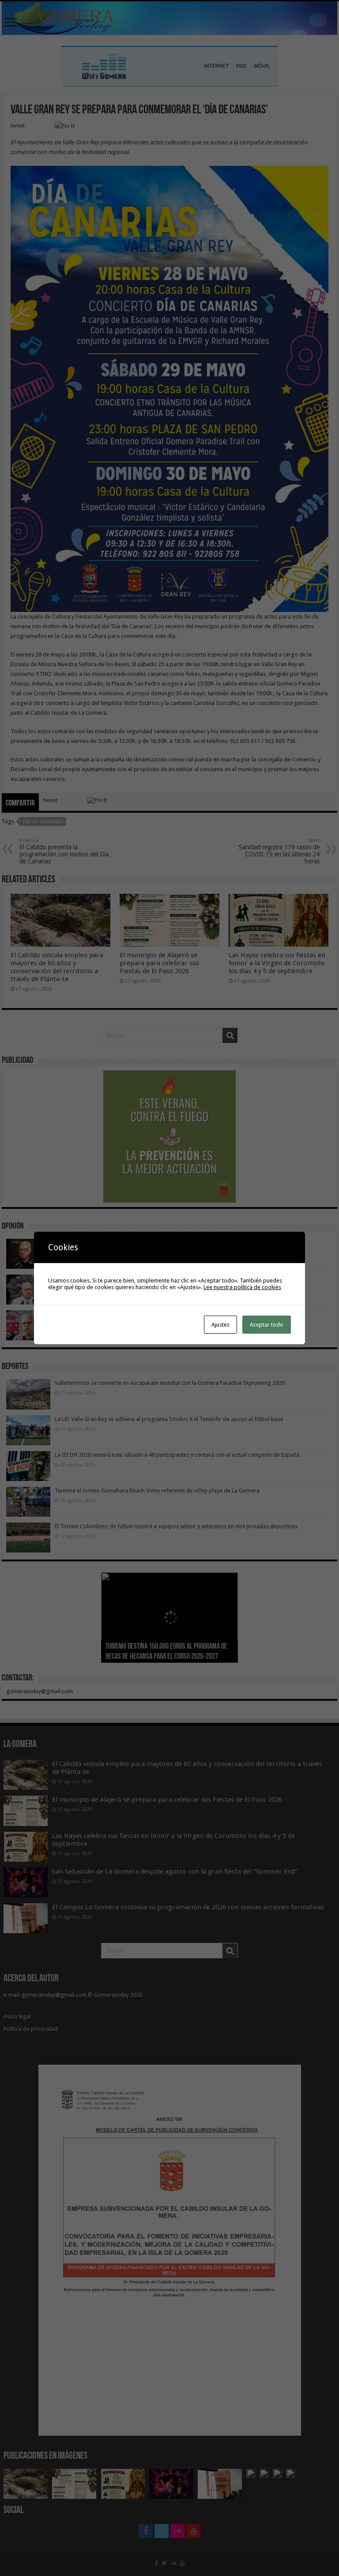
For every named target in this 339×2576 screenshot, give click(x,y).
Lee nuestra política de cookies (242, 1287)
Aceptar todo (267, 1325)
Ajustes (220, 1325)
